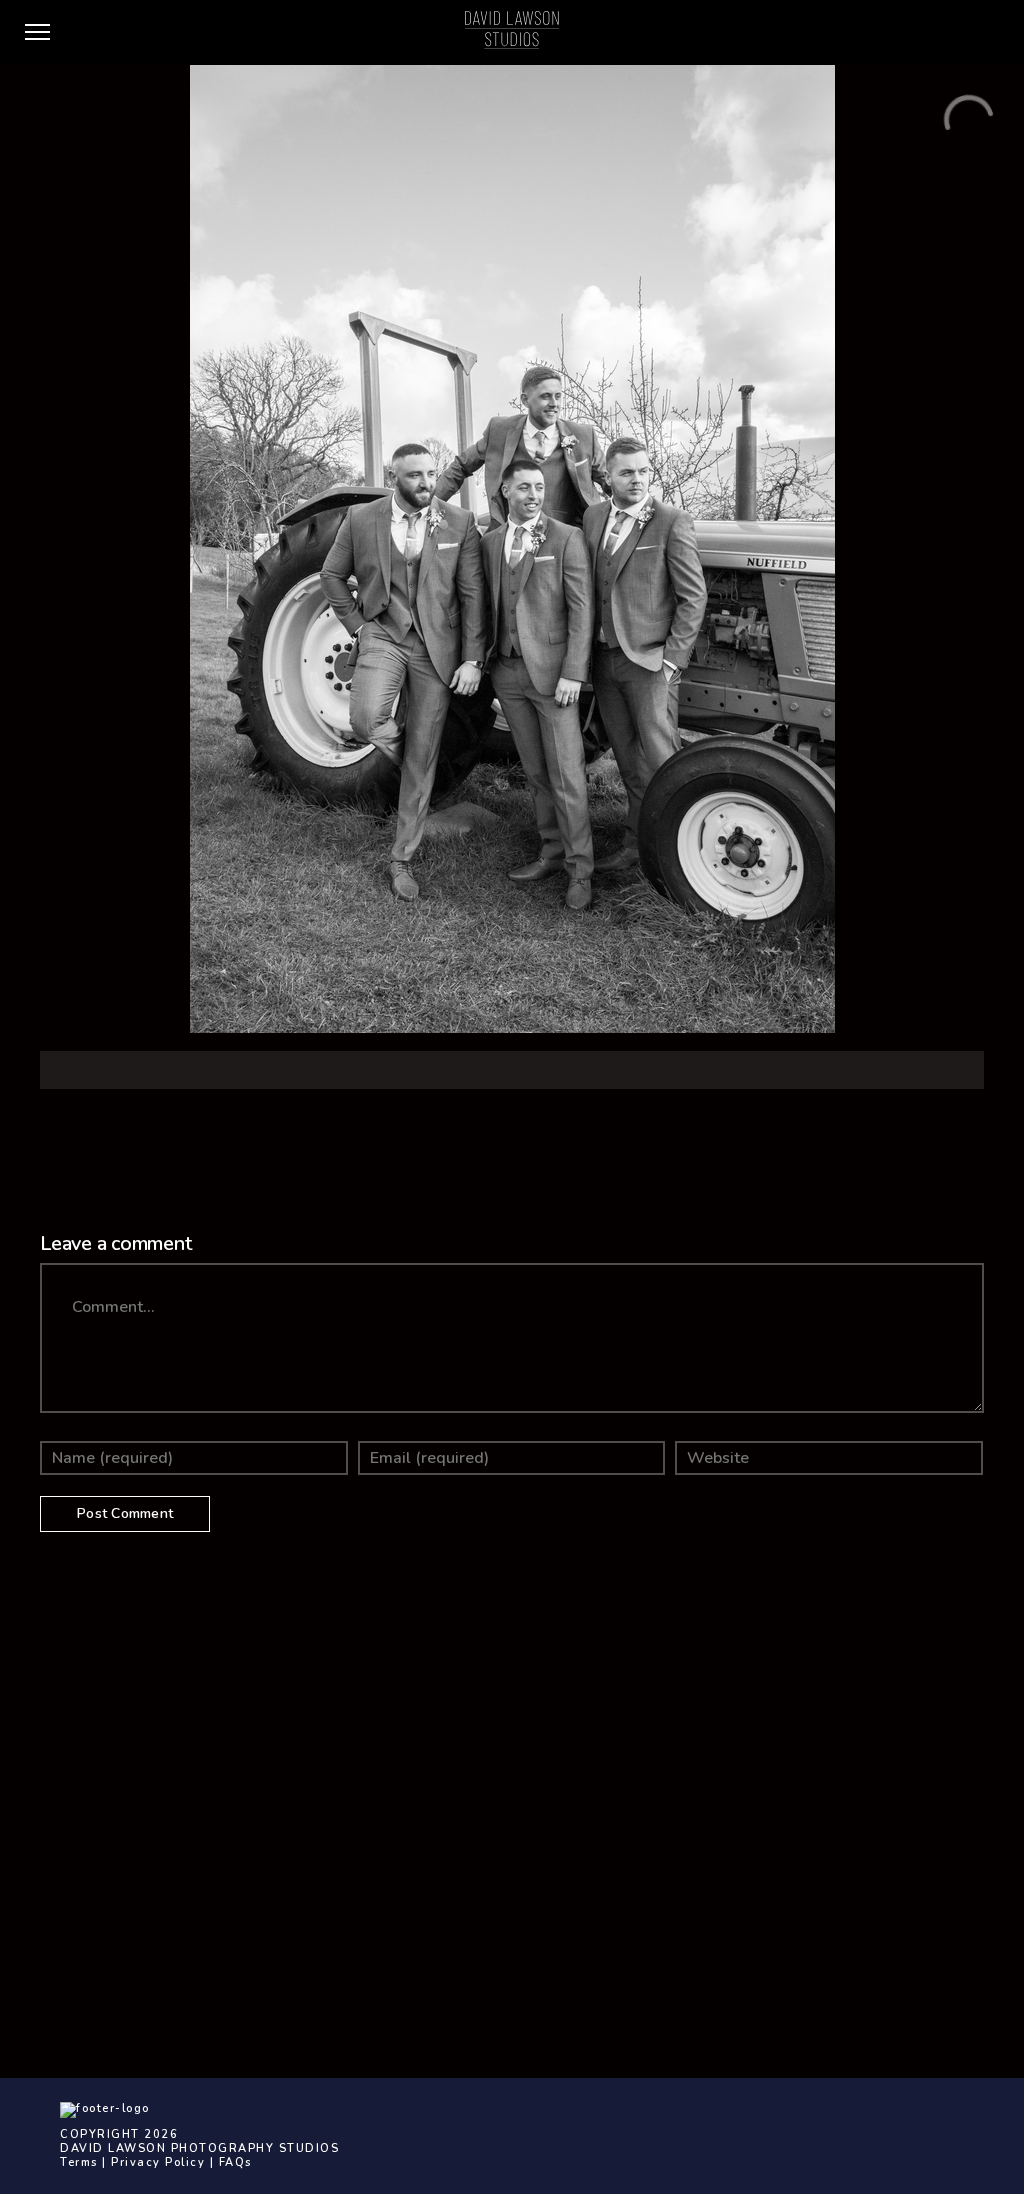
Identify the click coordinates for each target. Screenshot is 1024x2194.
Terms (79, 2162)
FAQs (235, 2162)
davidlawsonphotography (649, 1847)
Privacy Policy (158, 2162)
